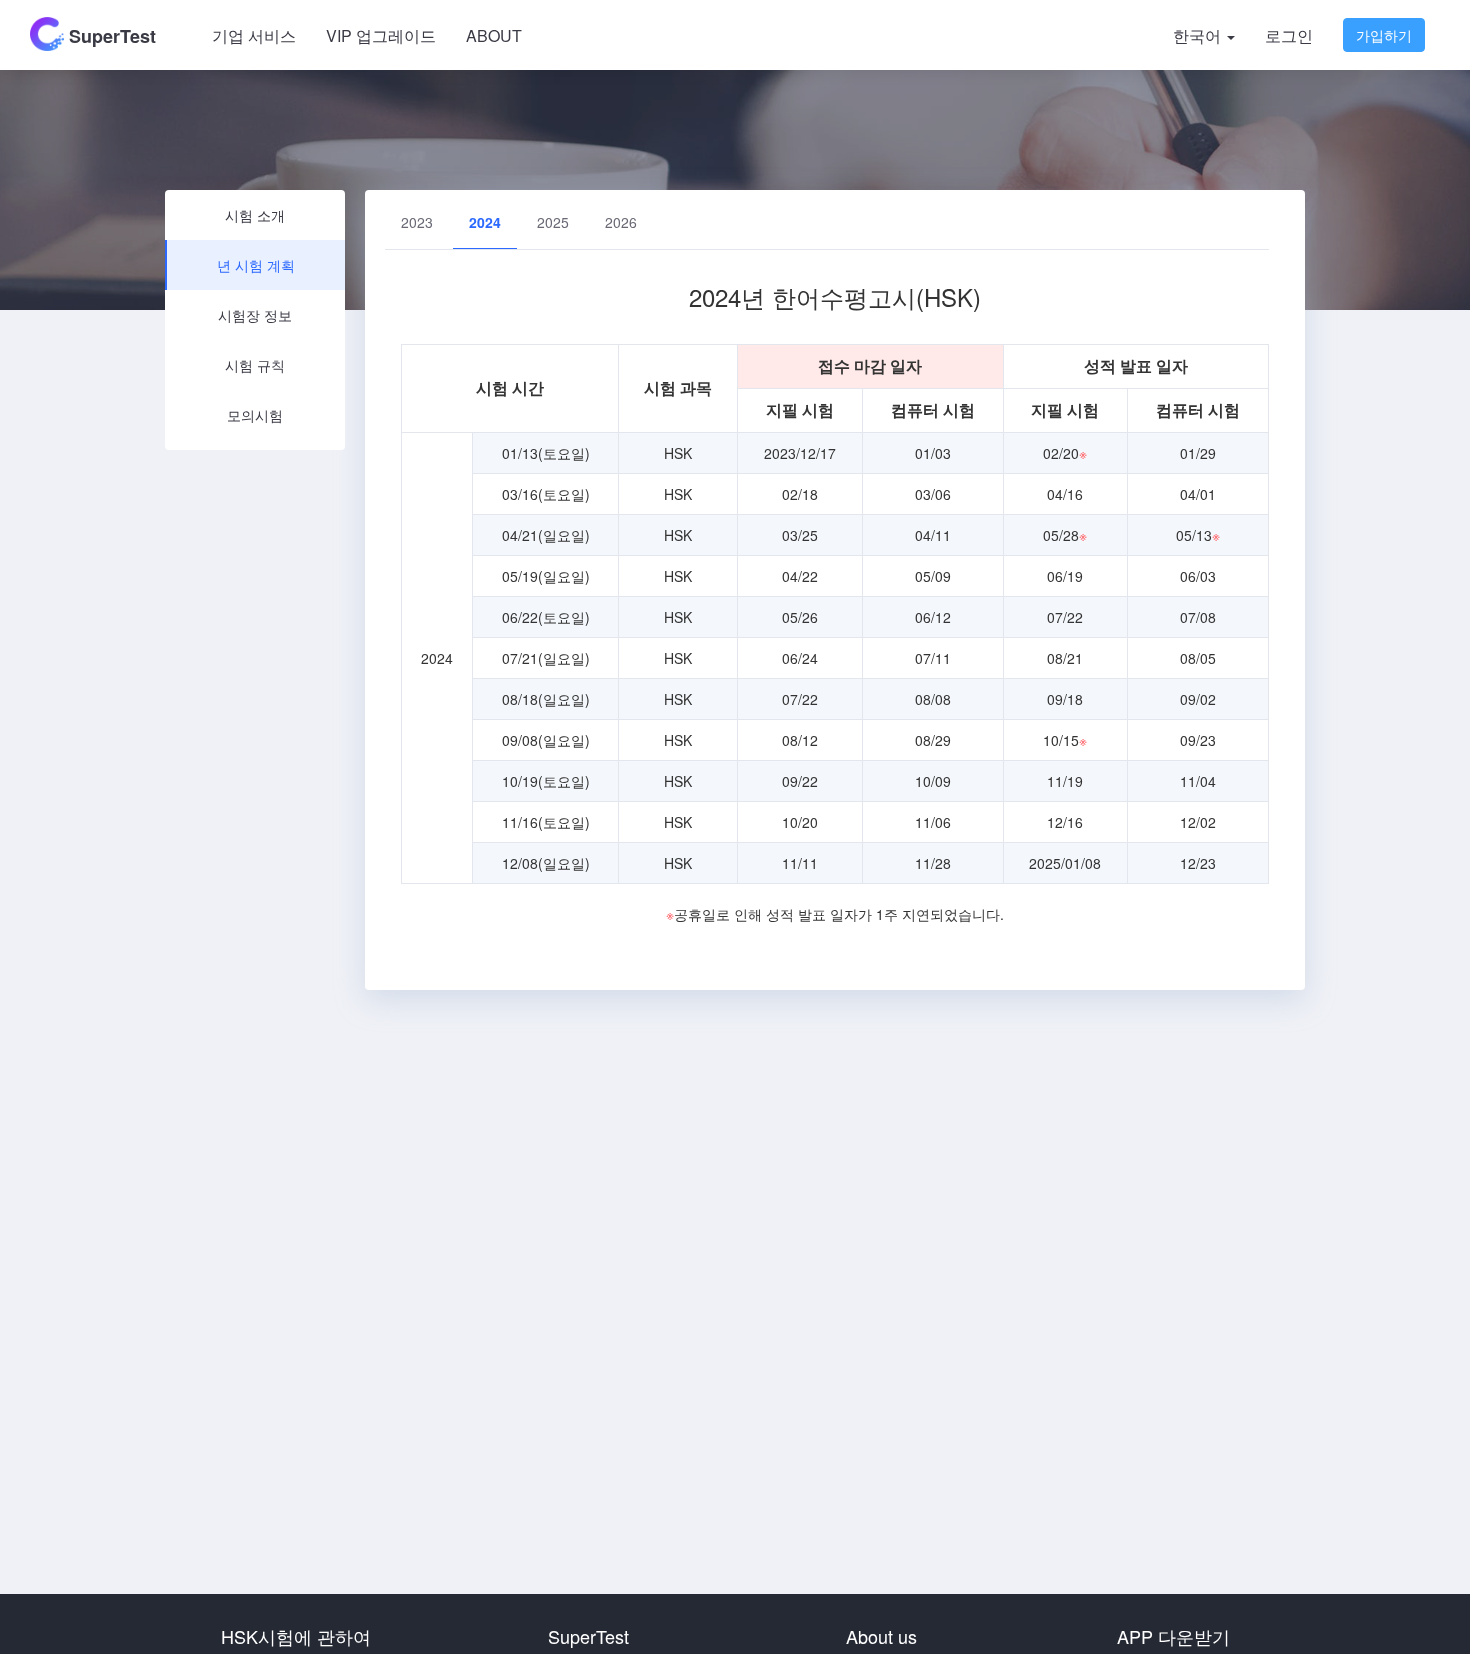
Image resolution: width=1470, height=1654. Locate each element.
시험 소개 (255, 215)
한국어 (1199, 35)
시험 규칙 (255, 365)
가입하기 (1384, 35)
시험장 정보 (255, 315)
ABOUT (494, 35)
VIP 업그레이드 (381, 35)
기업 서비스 (254, 35)
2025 (553, 222)
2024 (485, 222)
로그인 (1289, 35)
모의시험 (255, 415)
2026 (621, 222)
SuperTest (110, 36)
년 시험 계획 (256, 265)
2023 (417, 222)
